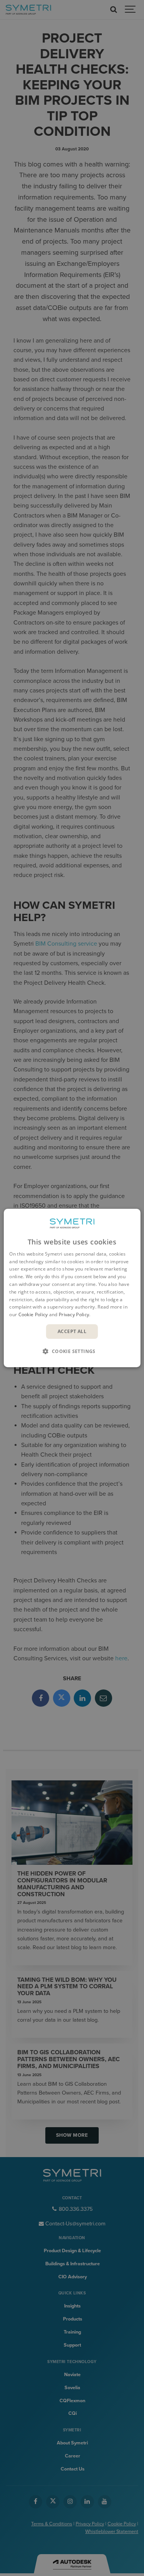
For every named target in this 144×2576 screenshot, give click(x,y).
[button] (72, 1351)
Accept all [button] (72, 1331)
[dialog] (72, 1288)
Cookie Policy (33, 1314)
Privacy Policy (74, 1314)
